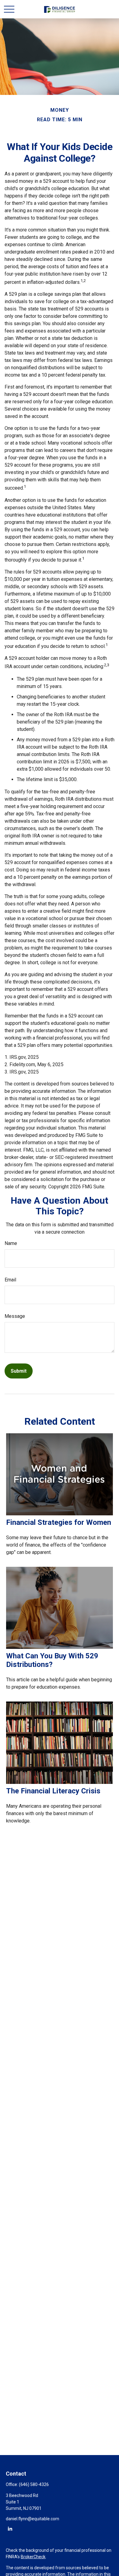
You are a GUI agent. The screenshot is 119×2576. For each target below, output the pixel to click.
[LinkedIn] (10, 2528)
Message (15, 1316)
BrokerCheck (33, 2557)
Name (11, 1243)
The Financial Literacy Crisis (53, 1791)
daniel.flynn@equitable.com (32, 2519)
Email (10, 1280)
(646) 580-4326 (34, 2484)
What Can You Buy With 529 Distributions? (52, 1660)
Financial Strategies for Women (59, 1522)
